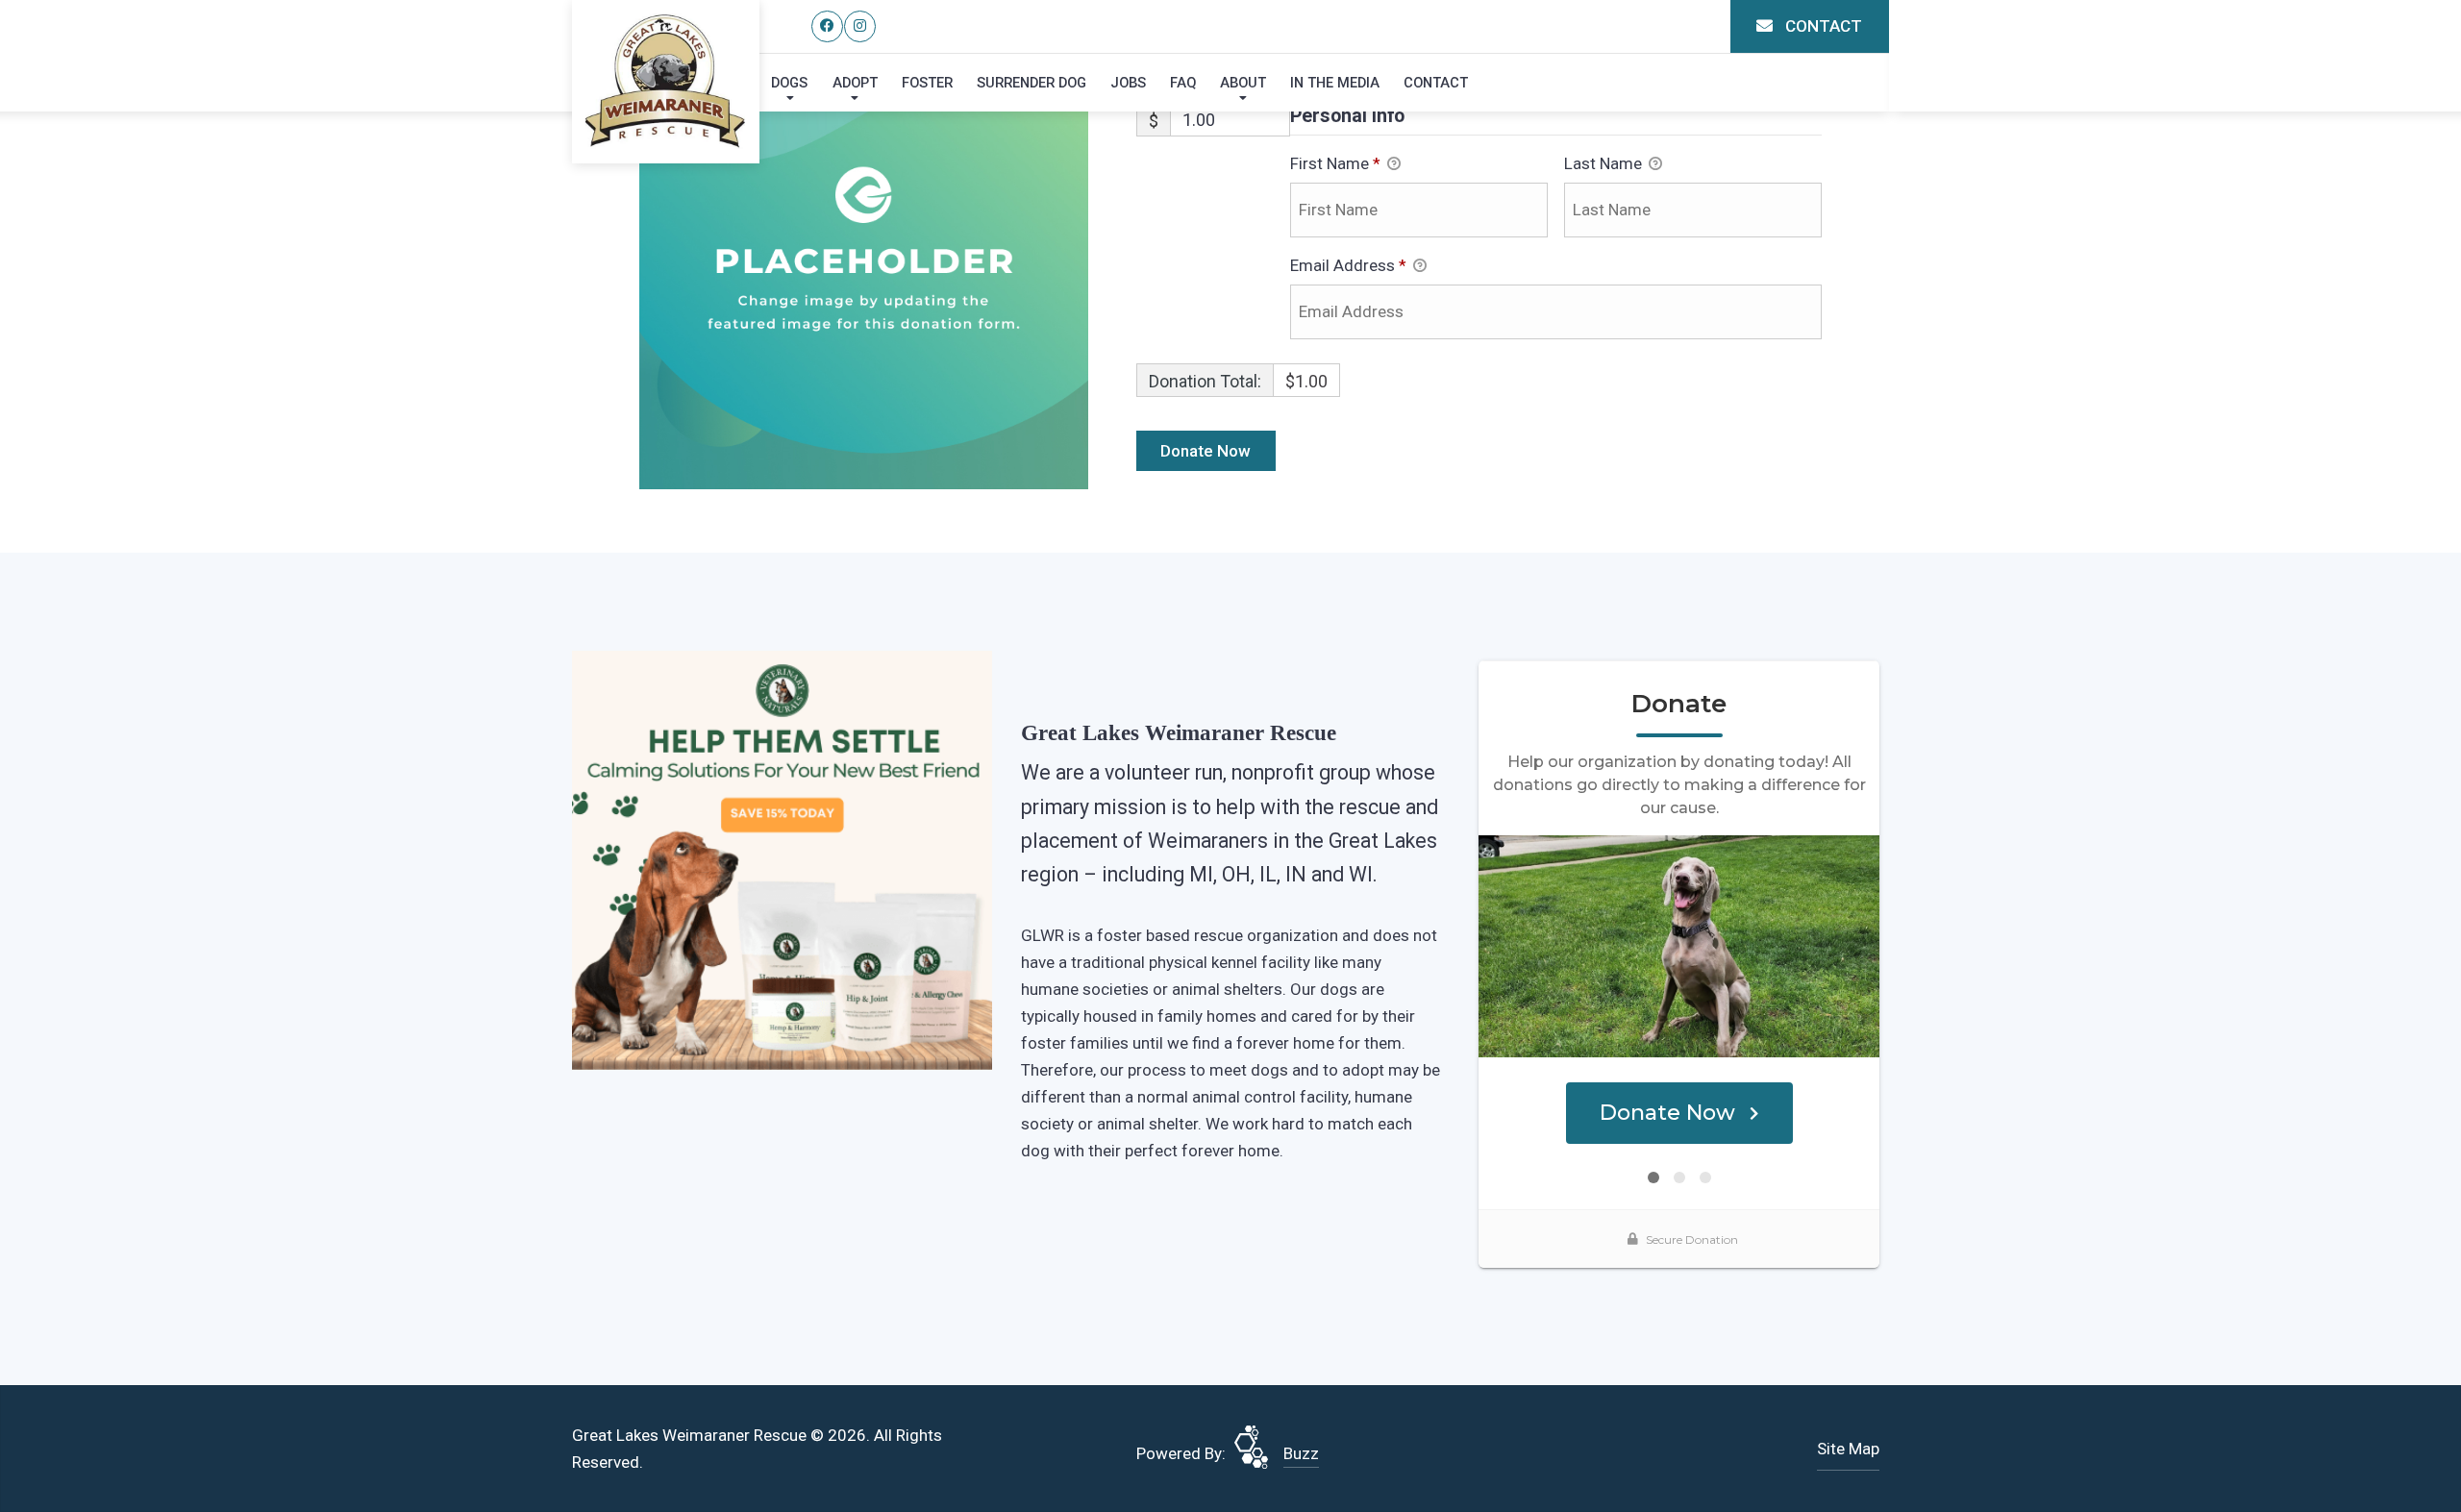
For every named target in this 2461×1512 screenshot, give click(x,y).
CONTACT (1822, 26)
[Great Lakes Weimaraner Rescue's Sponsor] (782, 858)
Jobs (1128, 83)
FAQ (1183, 83)
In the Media (1335, 83)
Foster (927, 83)
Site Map (1848, 1449)
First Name (1335, 163)
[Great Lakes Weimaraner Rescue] (665, 81)
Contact (1436, 83)
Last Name (1605, 163)
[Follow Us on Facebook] (827, 26)
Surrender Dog (1032, 83)
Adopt (855, 83)
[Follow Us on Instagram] (860, 26)
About (1243, 83)
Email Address (1348, 265)
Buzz (1301, 1453)
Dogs (789, 83)
